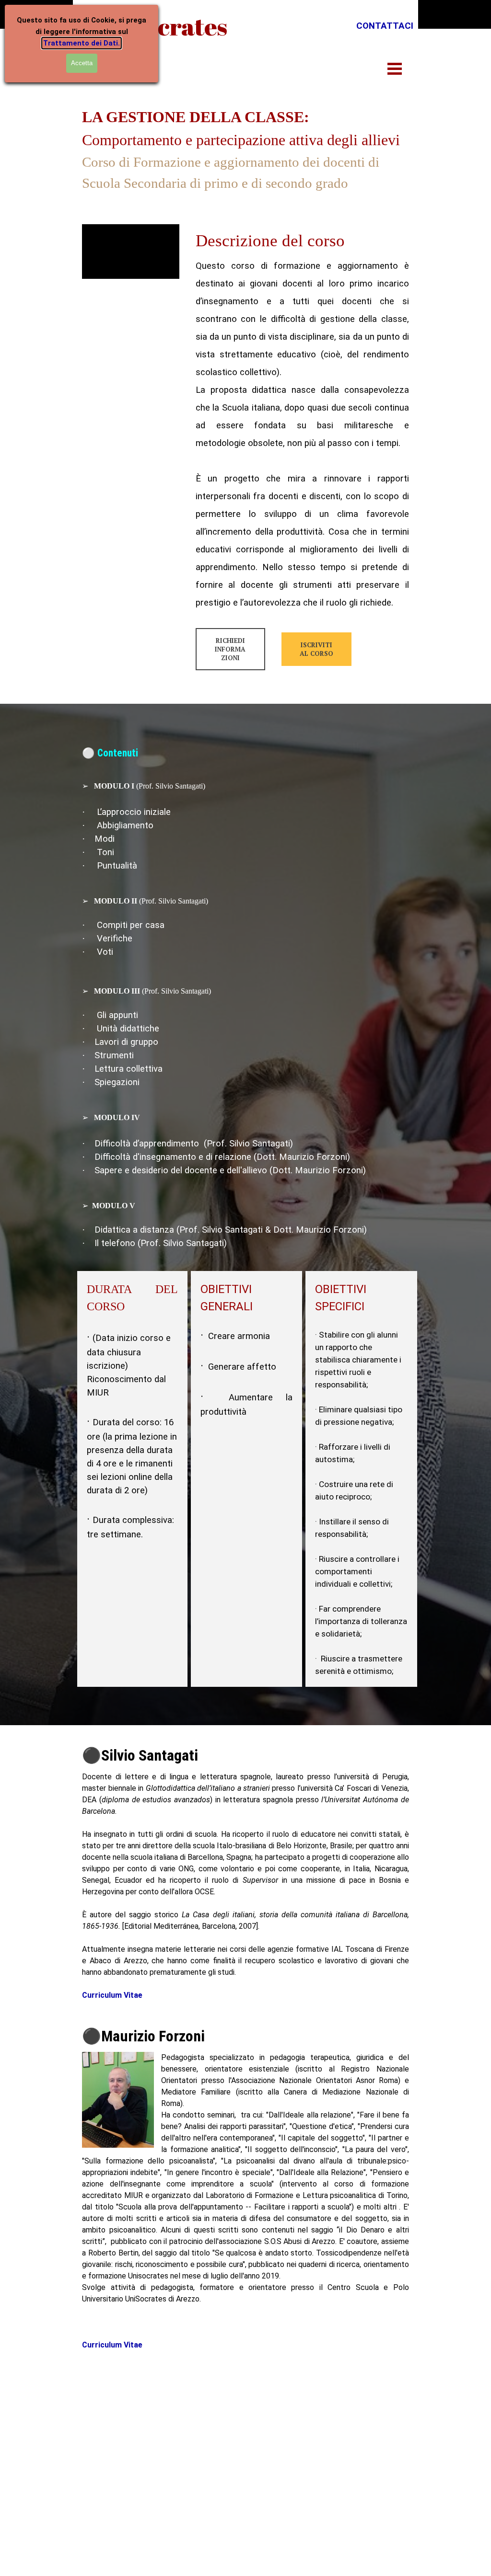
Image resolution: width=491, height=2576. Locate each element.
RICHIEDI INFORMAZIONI (230, 649)
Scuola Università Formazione (161, 2412)
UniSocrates (159, 26)
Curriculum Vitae (112, 1995)
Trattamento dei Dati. (82, 43)
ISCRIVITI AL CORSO (316, 649)
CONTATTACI (385, 26)
